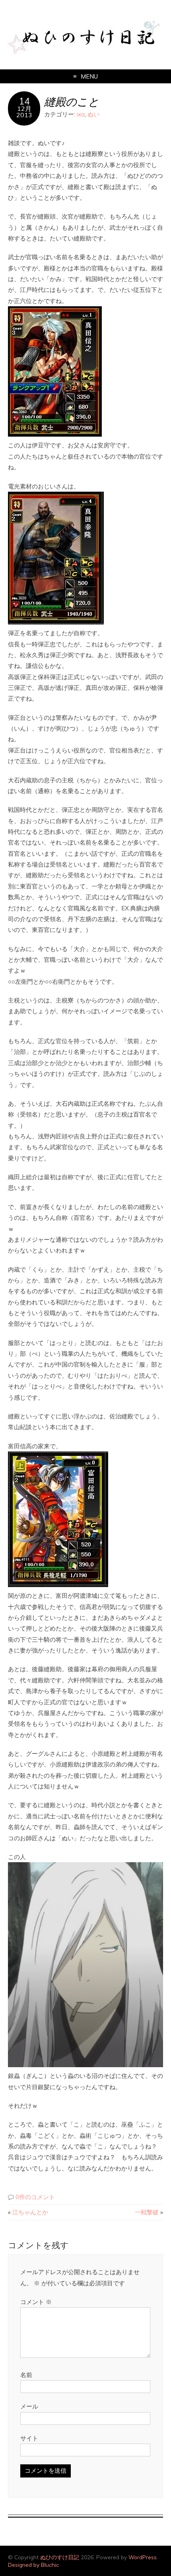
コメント (36, 2302)
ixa (81, 114)
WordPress (143, 2557)
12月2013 (24, 112)
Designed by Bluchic (33, 2565)
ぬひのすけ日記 (60, 2557)
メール (29, 2406)
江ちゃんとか (30, 2212)
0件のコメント (35, 2197)
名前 (26, 2375)
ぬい (93, 114)
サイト (29, 2438)
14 (24, 101)
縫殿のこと (72, 101)
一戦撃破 (147, 2212)
